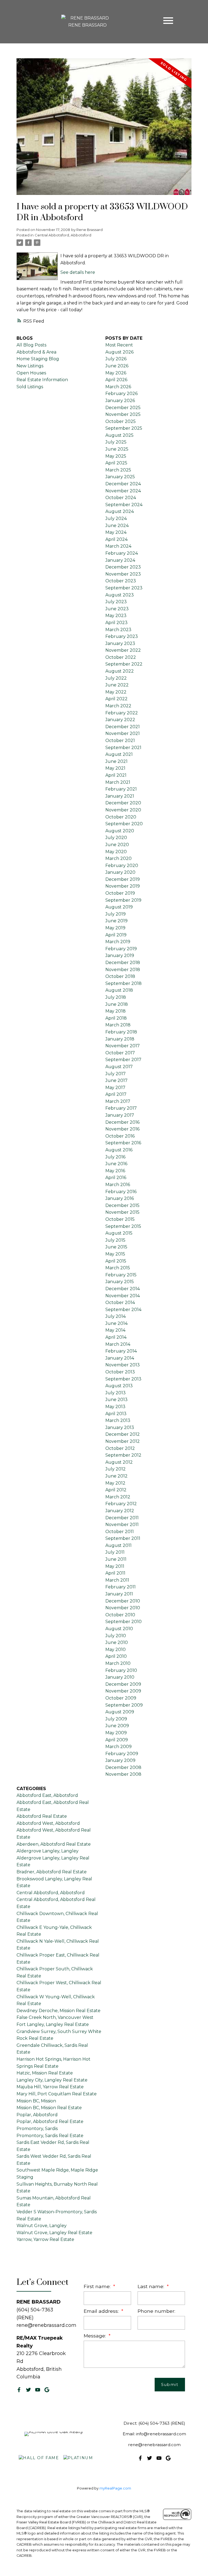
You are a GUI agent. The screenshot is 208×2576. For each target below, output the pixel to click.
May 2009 (116, 1733)
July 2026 (116, 359)
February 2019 (121, 949)
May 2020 (116, 852)
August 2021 (119, 754)
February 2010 (121, 1670)
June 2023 (117, 609)
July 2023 (116, 602)
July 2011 (115, 1552)
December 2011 (122, 1518)
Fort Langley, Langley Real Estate (53, 2024)
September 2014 (123, 1310)
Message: (95, 2336)
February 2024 (122, 553)
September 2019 (123, 900)
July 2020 (116, 838)
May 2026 (116, 373)
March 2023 (118, 630)
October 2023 (121, 581)
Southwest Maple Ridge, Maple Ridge (57, 2170)
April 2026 (116, 380)
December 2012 (123, 1434)
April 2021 (116, 775)
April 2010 (116, 1656)
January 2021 (120, 796)
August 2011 (118, 1545)
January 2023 (120, 643)
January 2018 (120, 1039)
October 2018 (120, 976)
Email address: (102, 2311)
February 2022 (122, 713)
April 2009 (117, 1740)
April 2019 (116, 935)
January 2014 (120, 1358)
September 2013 (123, 1379)
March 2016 (118, 1185)
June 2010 (117, 1642)
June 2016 (116, 1164)
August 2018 (119, 990)
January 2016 (120, 1198)
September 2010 (123, 1622)
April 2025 (116, 463)
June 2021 (116, 761)
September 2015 (123, 1226)
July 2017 (116, 1074)
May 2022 (116, 692)
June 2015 (116, 1247)
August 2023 (120, 595)
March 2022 (118, 706)
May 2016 (115, 1171)
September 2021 (123, 748)
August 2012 (119, 1462)
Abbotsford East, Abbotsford (47, 1795)
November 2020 (123, 810)
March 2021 (118, 782)
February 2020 (122, 865)
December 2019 (123, 879)
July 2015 (115, 1240)
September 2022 (124, 664)
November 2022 (123, 650)
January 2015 (120, 1282)
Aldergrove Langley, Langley (48, 1851)
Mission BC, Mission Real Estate (49, 2108)
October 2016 (120, 1136)
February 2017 (121, 1108)
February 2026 (121, 394)
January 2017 (120, 1115)
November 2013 (123, 1365)
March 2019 (118, 942)
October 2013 (120, 1372)
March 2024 (118, 546)
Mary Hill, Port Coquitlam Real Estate (57, 2094)
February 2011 (121, 1587)
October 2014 (120, 1303)
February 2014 (121, 1351)
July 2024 (116, 518)
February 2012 (121, 1504)
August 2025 (119, 435)
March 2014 (118, 1344)
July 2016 (115, 1157)
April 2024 (116, 539)
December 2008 (123, 1767)
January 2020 (120, 872)
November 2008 (123, 1774)
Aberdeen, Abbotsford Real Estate (54, 1844)
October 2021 (120, 741)
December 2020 (123, 803)
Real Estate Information (42, 380)
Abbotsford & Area (36, 352)
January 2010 (120, 1677)
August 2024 (120, 511)
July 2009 (116, 1719)
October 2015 (120, 1219)
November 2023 (123, 574)
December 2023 (123, 567)
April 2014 (116, 1337)
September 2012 (123, 1455)
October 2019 (120, 893)
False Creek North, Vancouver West (55, 2017)
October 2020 (121, 817)
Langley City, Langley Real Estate (52, 2080)
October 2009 (121, 1698)
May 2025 (116, 456)
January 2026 (120, 401)
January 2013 (120, 1427)
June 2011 (116, 1559)
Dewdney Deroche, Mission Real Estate (58, 2011)
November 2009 (123, 1691)
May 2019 (115, 928)
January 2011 (119, 1594)
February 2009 (122, 1754)
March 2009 (118, 1747)
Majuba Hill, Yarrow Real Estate (50, 2087)
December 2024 (123, 484)
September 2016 (123, 1143)
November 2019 (123, 886)
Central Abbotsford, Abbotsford (63, 235)
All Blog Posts (31, 345)
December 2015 (122, 1205)
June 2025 (117, 449)
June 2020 (117, 845)
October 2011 (120, 1532)
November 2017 (123, 1046)
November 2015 (122, 1212)
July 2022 (116, 678)
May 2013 (115, 1407)
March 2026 (118, 387)
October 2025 (121, 421)
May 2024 (116, 532)
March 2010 (118, 1663)
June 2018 (117, 1004)
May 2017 (115, 1088)
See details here (78, 272)
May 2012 (115, 1483)
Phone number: (156, 2311)
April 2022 (116, 699)
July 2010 (116, 1636)
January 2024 (120, 560)
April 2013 (116, 1414)
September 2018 (123, 983)
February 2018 (121, 1032)
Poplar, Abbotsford (37, 2115)
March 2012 (118, 1497)
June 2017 (116, 1080)
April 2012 (116, 1490)
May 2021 (115, 768)
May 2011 (115, 1566)
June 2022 (117, 685)
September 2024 (124, 505)
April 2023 (116, 623)
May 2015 (115, 1254)
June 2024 (117, 526)
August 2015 (119, 1233)
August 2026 (119, 352)
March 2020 (118, 858)
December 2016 (122, 1122)
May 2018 (116, 1011)
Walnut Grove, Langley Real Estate (54, 2233)
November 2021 (123, 733)
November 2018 (123, 970)
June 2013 (116, 1400)
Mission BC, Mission (36, 2101)
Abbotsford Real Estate (42, 1816)
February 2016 (121, 1192)
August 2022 (120, 671)
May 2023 (116, 616)
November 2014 (123, 1296)
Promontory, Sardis (37, 2129)
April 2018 (116, 1018)
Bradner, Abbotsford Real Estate (52, 1872)
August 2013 (119, 1386)
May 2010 (116, 1650)
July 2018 (116, 997)
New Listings (30, 366)
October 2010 (120, 1615)
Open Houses (31, 373)
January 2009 (120, 1760)
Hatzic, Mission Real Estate (45, 2073)
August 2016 (119, 1150)
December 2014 (123, 1289)
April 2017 (116, 1094)
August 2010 (119, 1629)
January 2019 (120, 955)
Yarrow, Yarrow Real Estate (45, 2239)
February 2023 (122, 636)
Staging (25, 2177)
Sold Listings (30, 387)
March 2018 (118, 1025)
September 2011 (123, 1538)
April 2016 (116, 1178)
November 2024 (123, 491)
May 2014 (115, 1330)
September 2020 (124, 824)
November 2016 (122, 1129)
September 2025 (124, 428)
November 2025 (123, 414)
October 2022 (121, 657)
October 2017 (120, 1053)
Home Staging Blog (38, 359)
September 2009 (124, 1705)
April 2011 (115, 1573)
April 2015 (116, 1261)
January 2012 (120, 1511)
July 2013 (116, 1393)
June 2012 (116, 1476)
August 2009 (120, 1712)
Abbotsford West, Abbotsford (48, 1823)
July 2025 (116, 442)
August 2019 (119, 907)
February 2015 (121, 1275)
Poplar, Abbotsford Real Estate (50, 2121)
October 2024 (121, 498)
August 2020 (120, 831)
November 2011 (122, 1525)
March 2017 (118, 1101)
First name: (98, 2286)
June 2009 (117, 1726)
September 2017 (123, 1060)
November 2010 (123, 1608)
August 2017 (119, 1067)
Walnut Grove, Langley (42, 2226)
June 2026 (117, 366)
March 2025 (118, 470)
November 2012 (123, 1441)
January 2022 (120, 720)
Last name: (152, 2286)
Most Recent (119, 345)
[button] (19, 2390)
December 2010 (123, 1601)
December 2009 (123, 1684)
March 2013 (118, 1420)
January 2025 (120, 477)
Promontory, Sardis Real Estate (50, 2136)
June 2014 (116, 1323)
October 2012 (120, 1448)
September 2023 (124, 588)
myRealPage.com (115, 2488)
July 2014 (116, 1316)
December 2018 (123, 963)
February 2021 (121, 789)
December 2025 (123, 408)
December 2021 (123, 727)
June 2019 (116, 921)
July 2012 (116, 1469)
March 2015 (118, 1268)
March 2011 (117, 1580)
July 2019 (116, 914)
